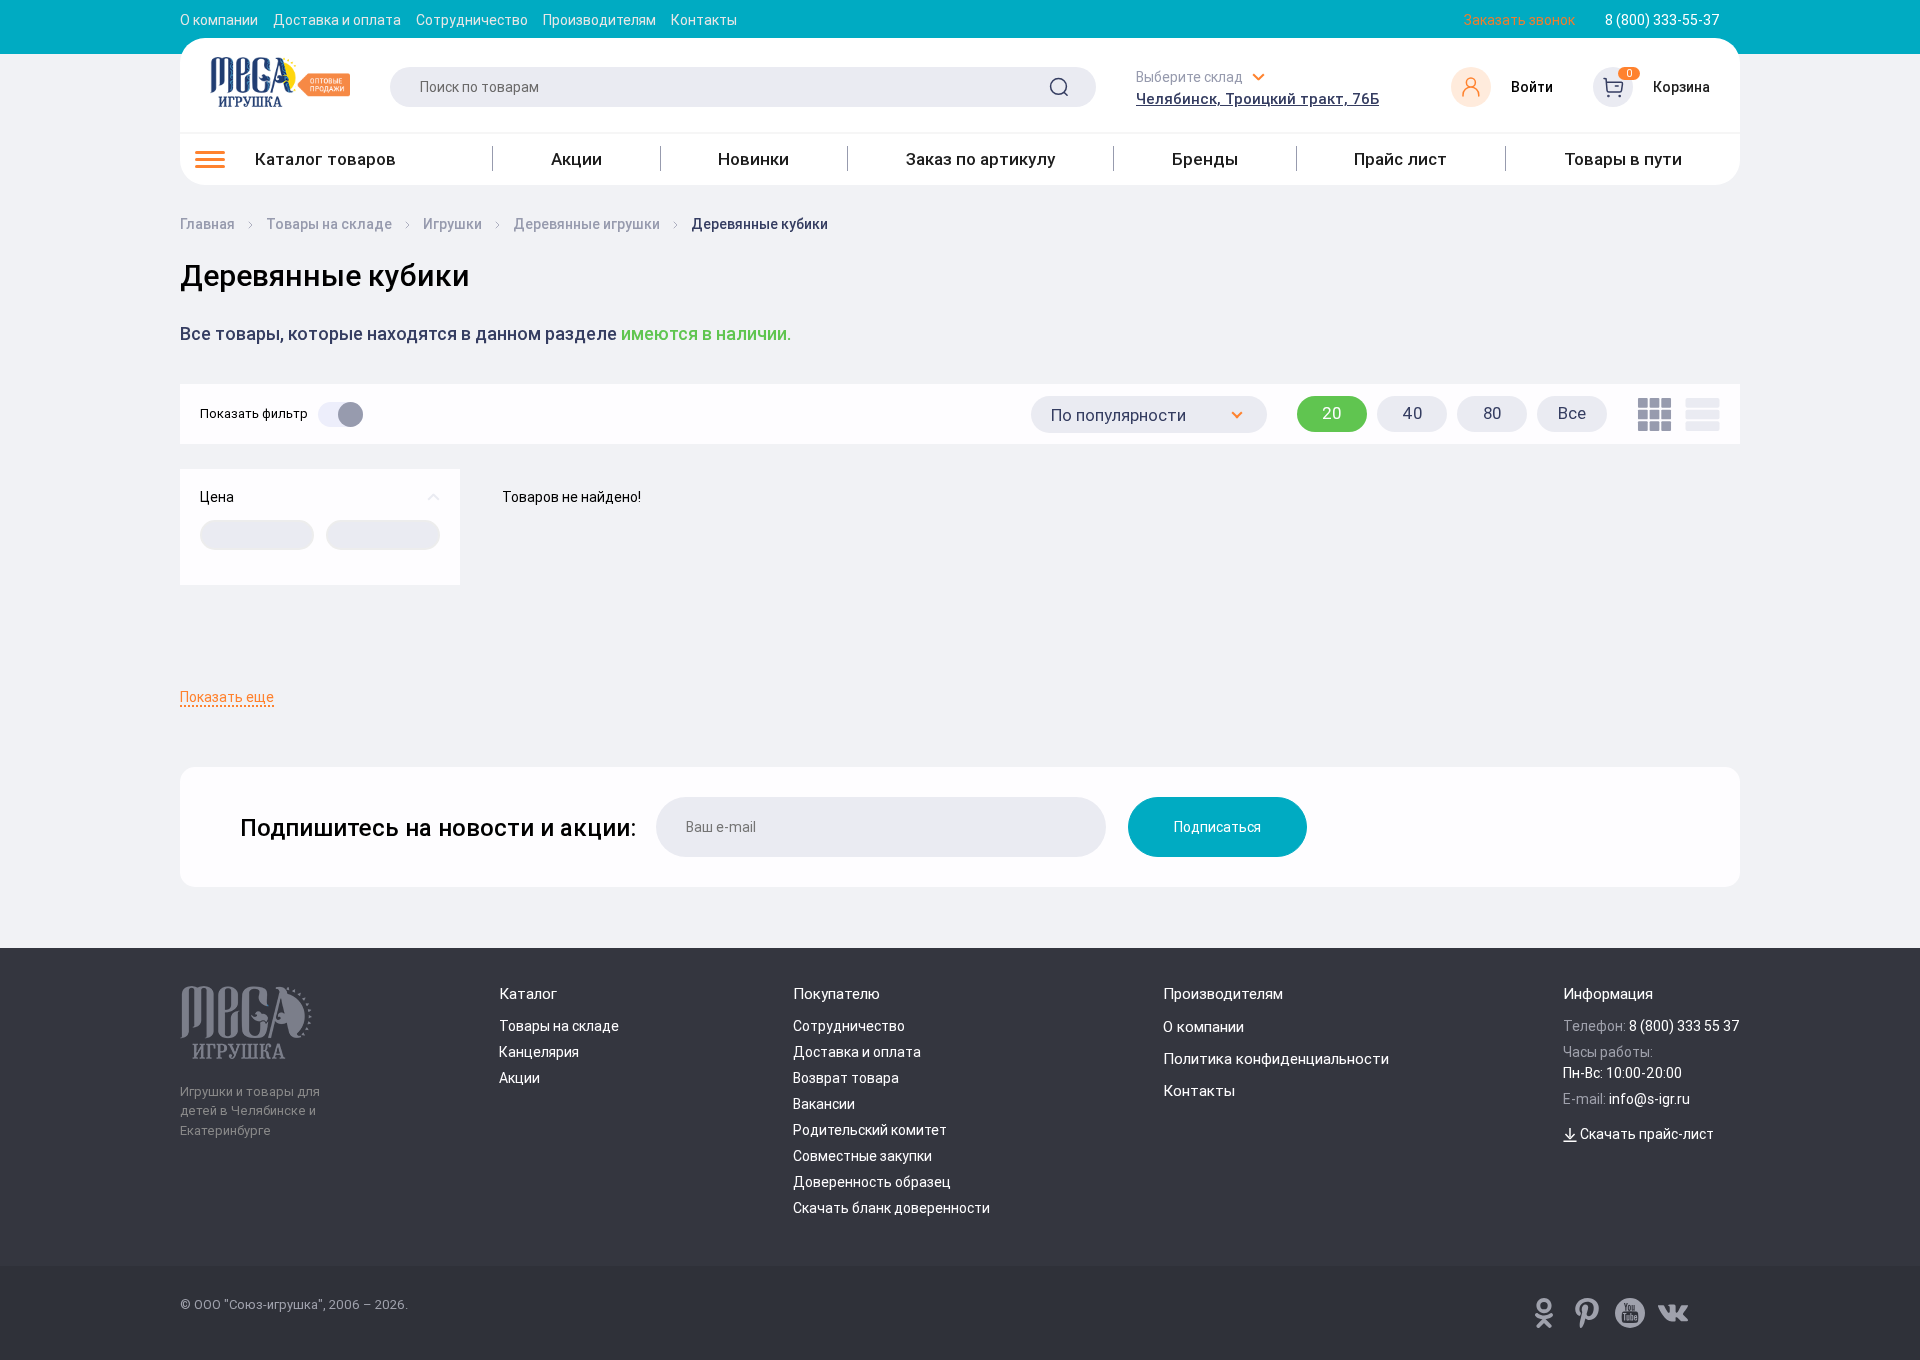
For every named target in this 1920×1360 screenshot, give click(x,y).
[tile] (1649, 414)
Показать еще (227, 697)
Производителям (599, 20)
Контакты (704, 20)
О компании (219, 20)
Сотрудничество (472, 20)
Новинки (753, 159)
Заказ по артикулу (980, 159)
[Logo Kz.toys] (280, 82)
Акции (576, 159)
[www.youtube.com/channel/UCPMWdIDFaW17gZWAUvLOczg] (1630, 1313)
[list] (1697, 414)
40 (1412, 413)
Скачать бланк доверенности (891, 1208)
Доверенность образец (872, 1182)
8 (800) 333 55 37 (1684, 1026)
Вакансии (824, 1104)
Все (1572, 413)
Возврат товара (846, 1078)
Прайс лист (1400, 159)
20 (1332, 413)
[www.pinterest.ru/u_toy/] (1544, 1313)
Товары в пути (1623, 159)
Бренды (1205, 159)
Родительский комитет (870, 1130)
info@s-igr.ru (1649, 1099)
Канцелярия (539, 1052)
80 (1492, 413)
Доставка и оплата (337, 20)
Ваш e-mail (185, 677)
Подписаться (1217, 827)
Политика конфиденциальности (1276, 1058)
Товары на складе (559, 1026)
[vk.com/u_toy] (1673, 1313)
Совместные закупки (862, 1156)
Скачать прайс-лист (1645, 1134)
